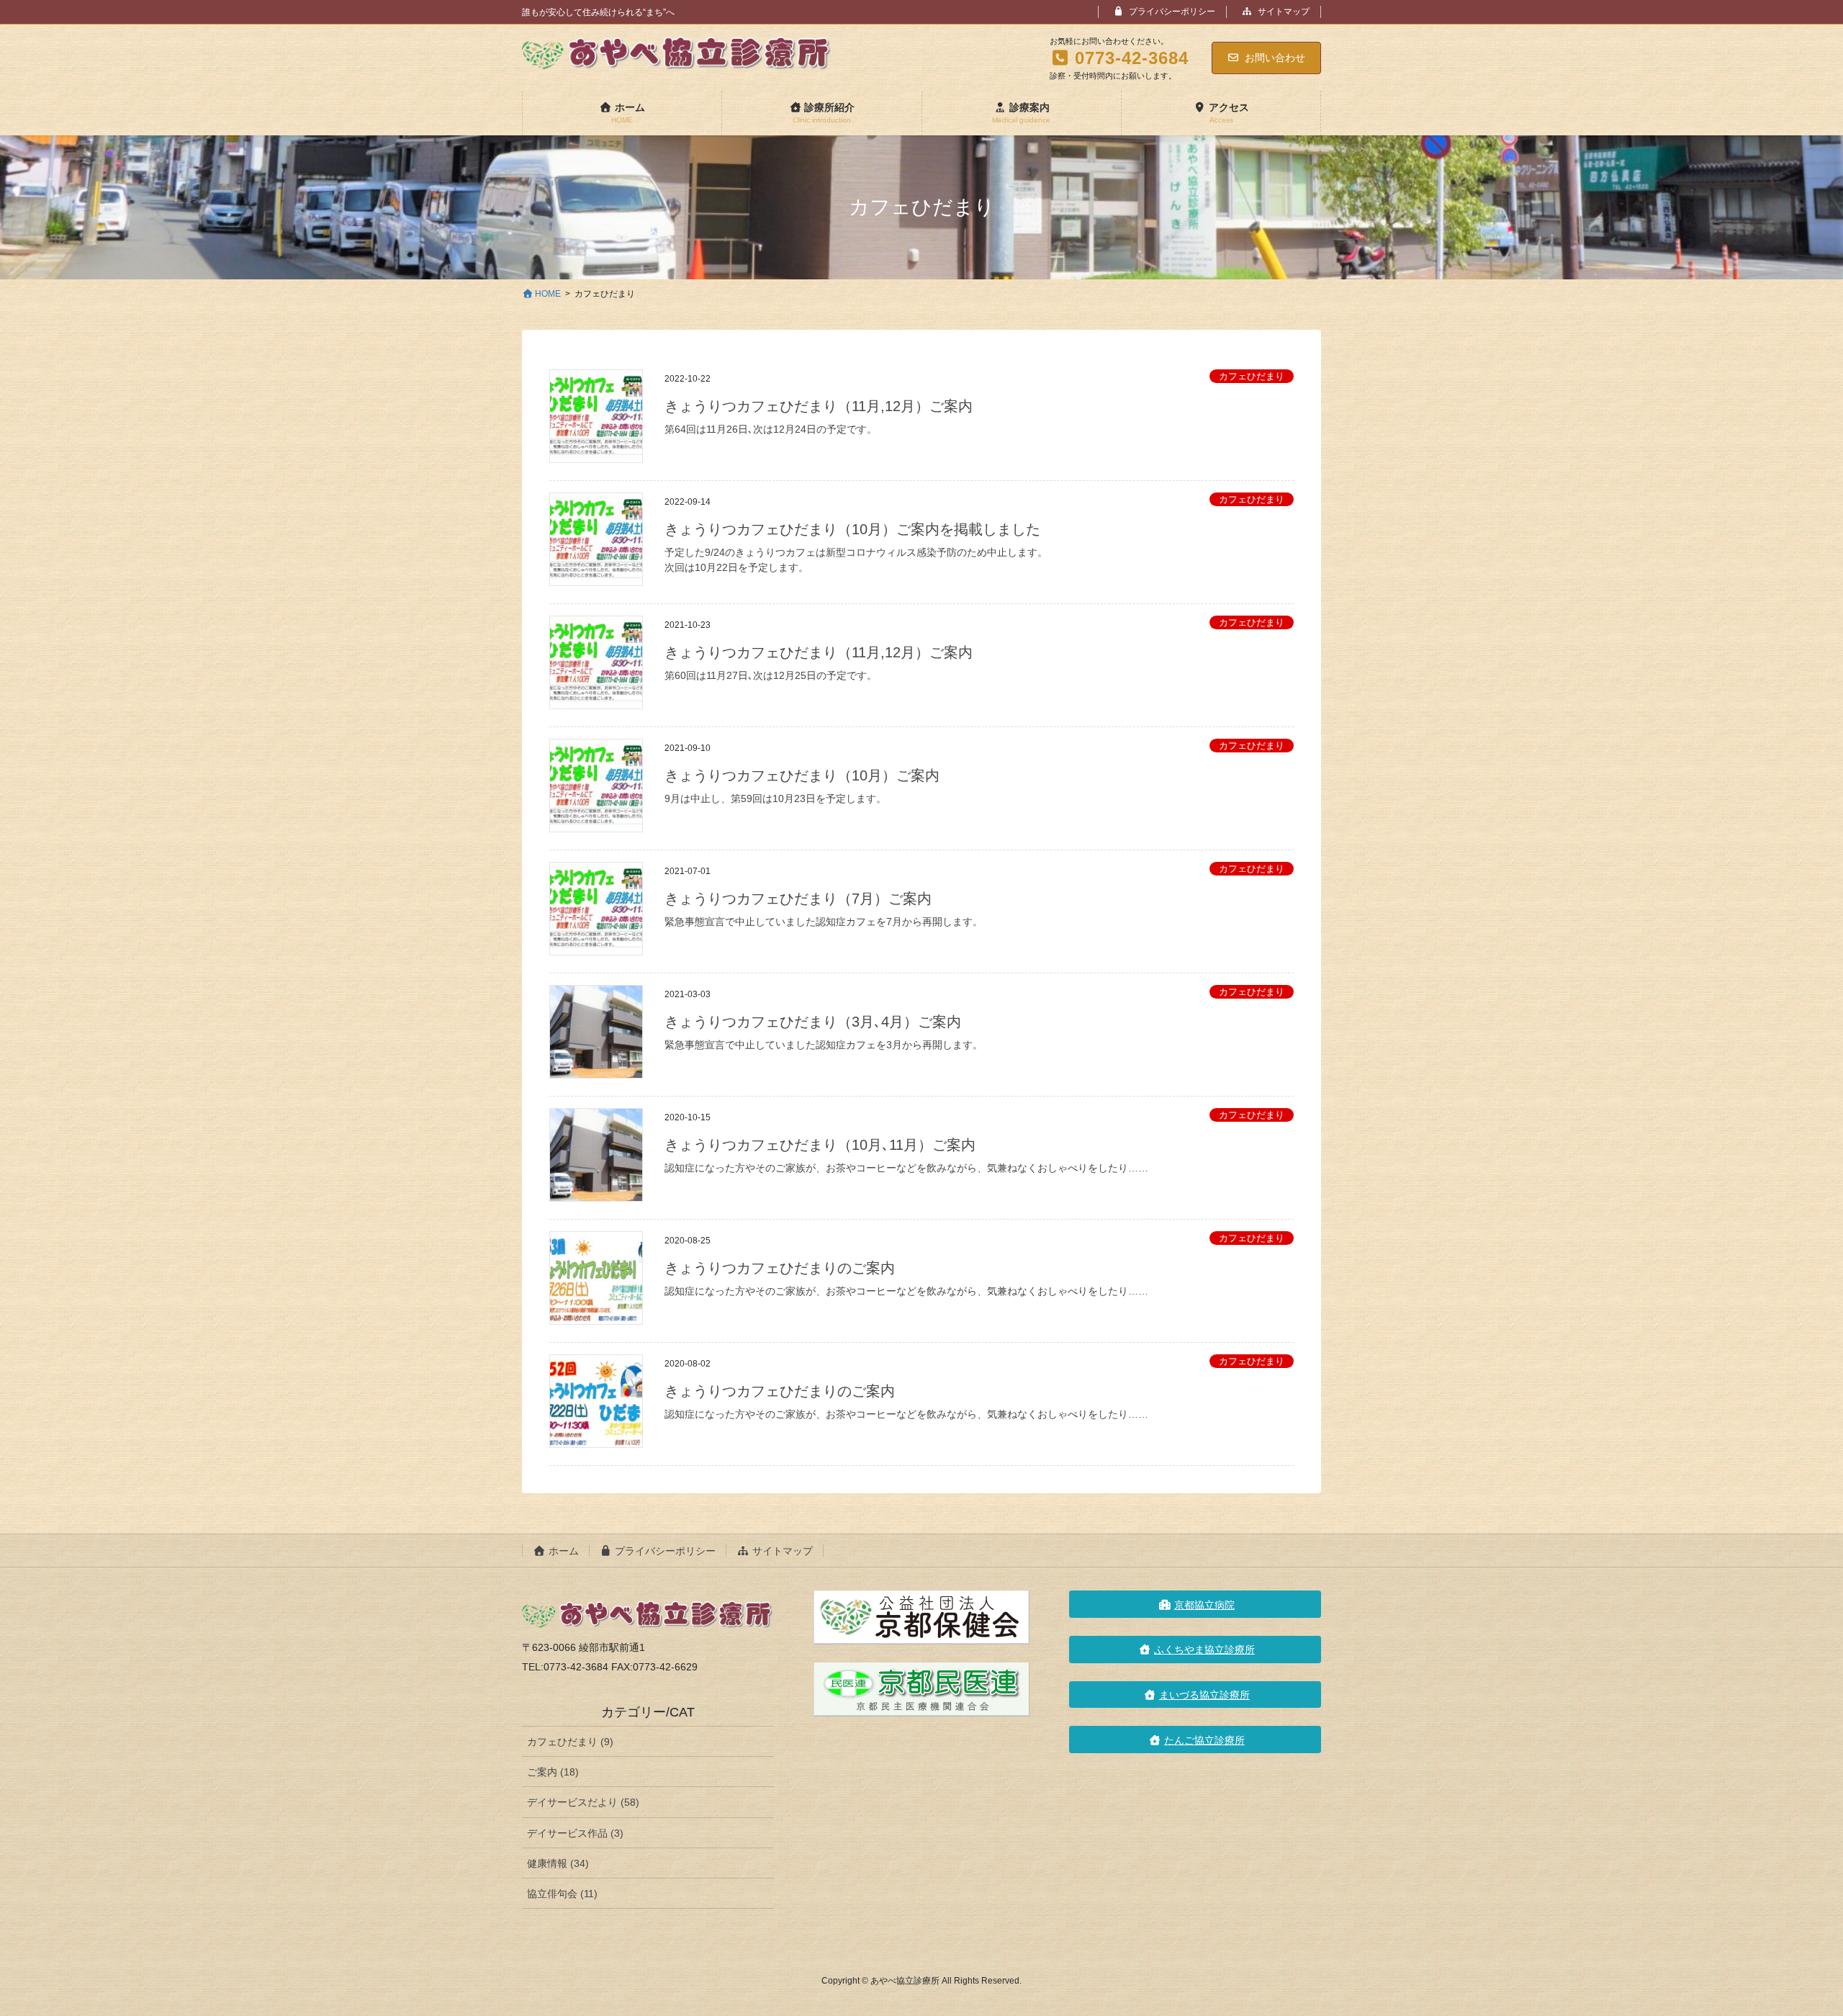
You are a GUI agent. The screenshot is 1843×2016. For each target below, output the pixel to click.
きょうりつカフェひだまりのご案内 (780, 1268)
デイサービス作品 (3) (575, 1833)
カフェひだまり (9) (570, 1742)
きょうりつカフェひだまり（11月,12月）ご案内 (819, 406)
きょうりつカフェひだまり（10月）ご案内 (802, 775)
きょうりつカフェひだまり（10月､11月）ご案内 (820, 1145)
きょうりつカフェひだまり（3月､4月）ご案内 (813, 1022)
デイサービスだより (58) (583, 1802)
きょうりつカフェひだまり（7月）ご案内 (798, 899)
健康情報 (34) (558, 1863)
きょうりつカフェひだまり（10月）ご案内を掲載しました (852, 529)
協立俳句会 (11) (562, 1894)
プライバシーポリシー (1171, 12)
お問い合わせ (1275, 58)
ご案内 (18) (553, 1772)
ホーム (562, 1551)
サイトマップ (1283, 12)
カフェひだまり (1252, 376)
